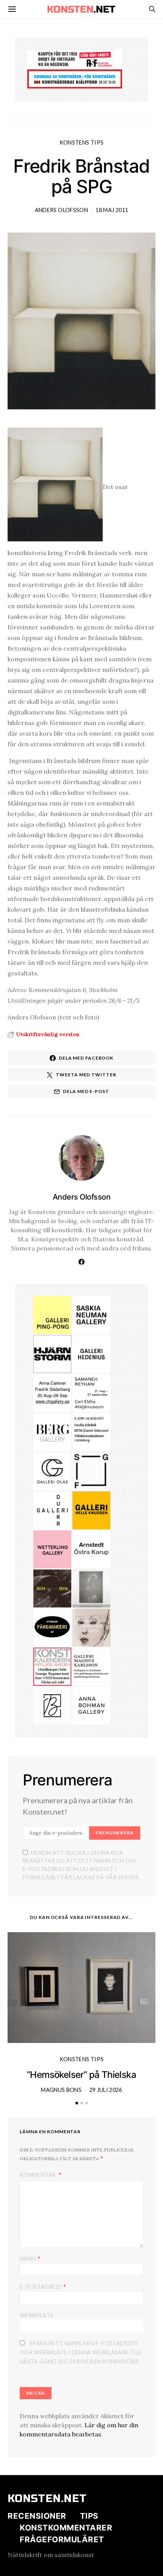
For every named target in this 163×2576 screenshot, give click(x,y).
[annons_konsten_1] (91, 1666)
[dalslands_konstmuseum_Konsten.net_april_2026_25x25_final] (91, 1431)
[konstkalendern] (52, 1666)
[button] (77, 2103)
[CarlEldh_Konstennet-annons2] (91, 1392)
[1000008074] (91, 1314)
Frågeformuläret (62, 2540)
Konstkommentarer (66, 2528)
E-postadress (43, 2286)
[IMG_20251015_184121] (75, 58)
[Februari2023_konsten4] (52, 1431)
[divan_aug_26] (91, 1627)
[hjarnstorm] (52, 1353)
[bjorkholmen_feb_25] (52, 1705)
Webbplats (36, 2315)
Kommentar (38, 2175)
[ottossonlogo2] (52, 1627)
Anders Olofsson (61, 210)
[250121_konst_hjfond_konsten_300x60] (75, 78)
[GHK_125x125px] (91, 1510)
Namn (30, 2258)
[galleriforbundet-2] (91, 1470)
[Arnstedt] (91, 1549)
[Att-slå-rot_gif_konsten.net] (52, 1588)
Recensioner (37, 2516)
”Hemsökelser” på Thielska (81, 2075)
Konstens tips (82, 142)
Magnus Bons (61, 2090)
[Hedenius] (91, 1353)
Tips (89, 2516)
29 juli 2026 (106, 2090)
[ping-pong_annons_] (52, 1314)
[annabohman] (91, 1705)
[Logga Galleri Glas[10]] (52, 1470)
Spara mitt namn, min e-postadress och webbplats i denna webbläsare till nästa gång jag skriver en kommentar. (81, 2352)
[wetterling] (52, 1549)
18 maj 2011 (112, 210)
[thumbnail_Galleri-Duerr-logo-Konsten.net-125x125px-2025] (52, 1510)
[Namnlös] (52, 1392)
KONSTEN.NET (47, 2499)
